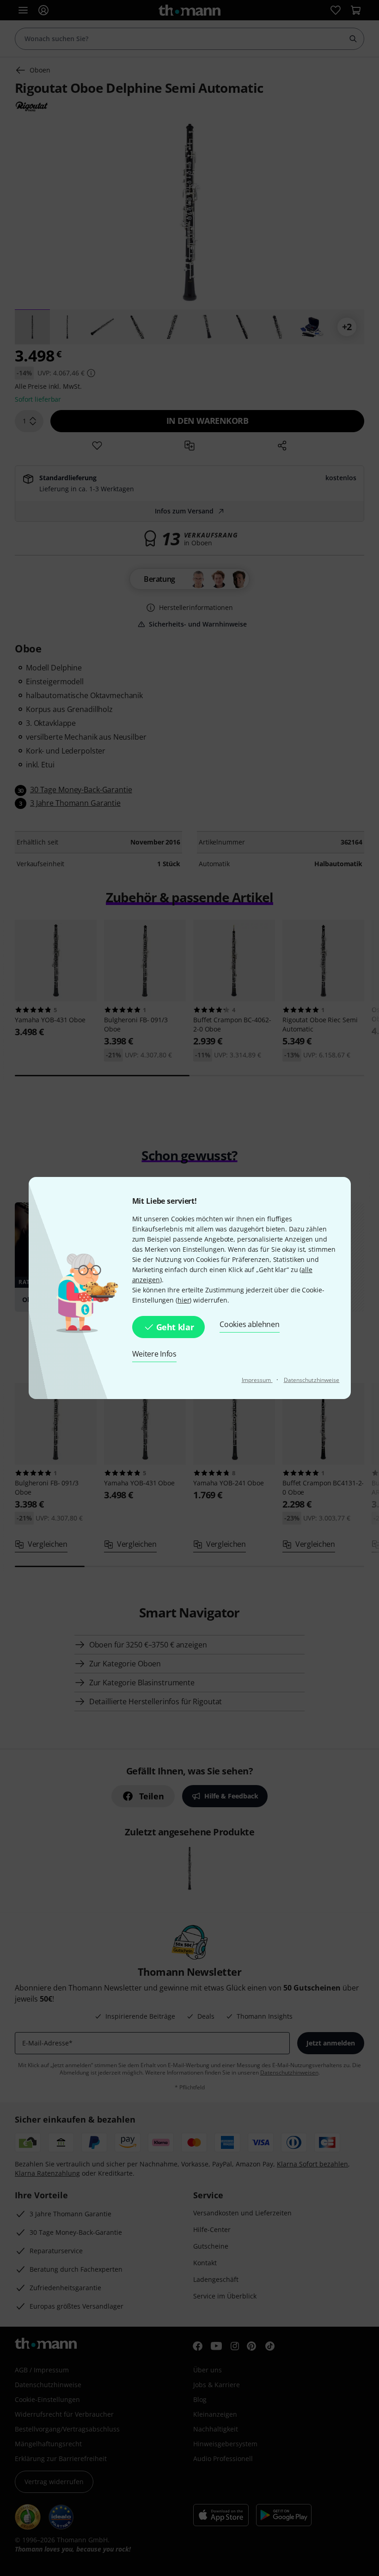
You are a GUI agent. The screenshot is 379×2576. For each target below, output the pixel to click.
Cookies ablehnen (249, 1324)
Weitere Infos (154, 1354)
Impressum (257, 1380)
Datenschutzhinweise (312, 1380)
